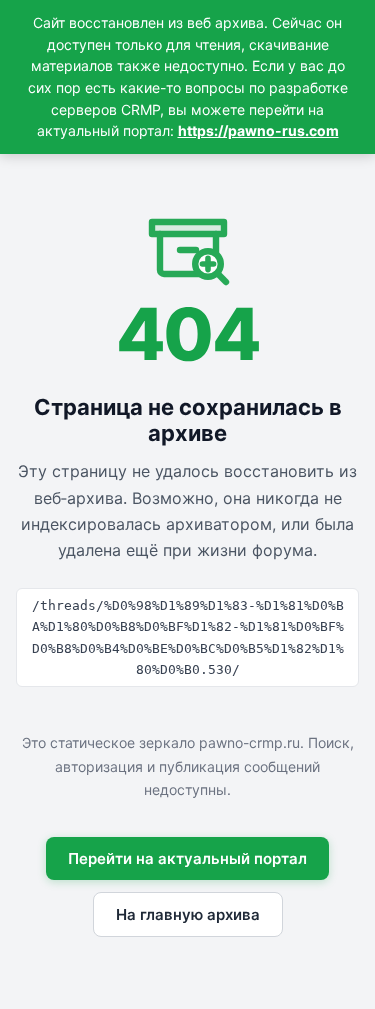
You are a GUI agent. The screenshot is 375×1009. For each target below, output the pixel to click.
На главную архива (188, 914)
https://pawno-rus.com (258, 130)
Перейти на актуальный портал (187, 858)
